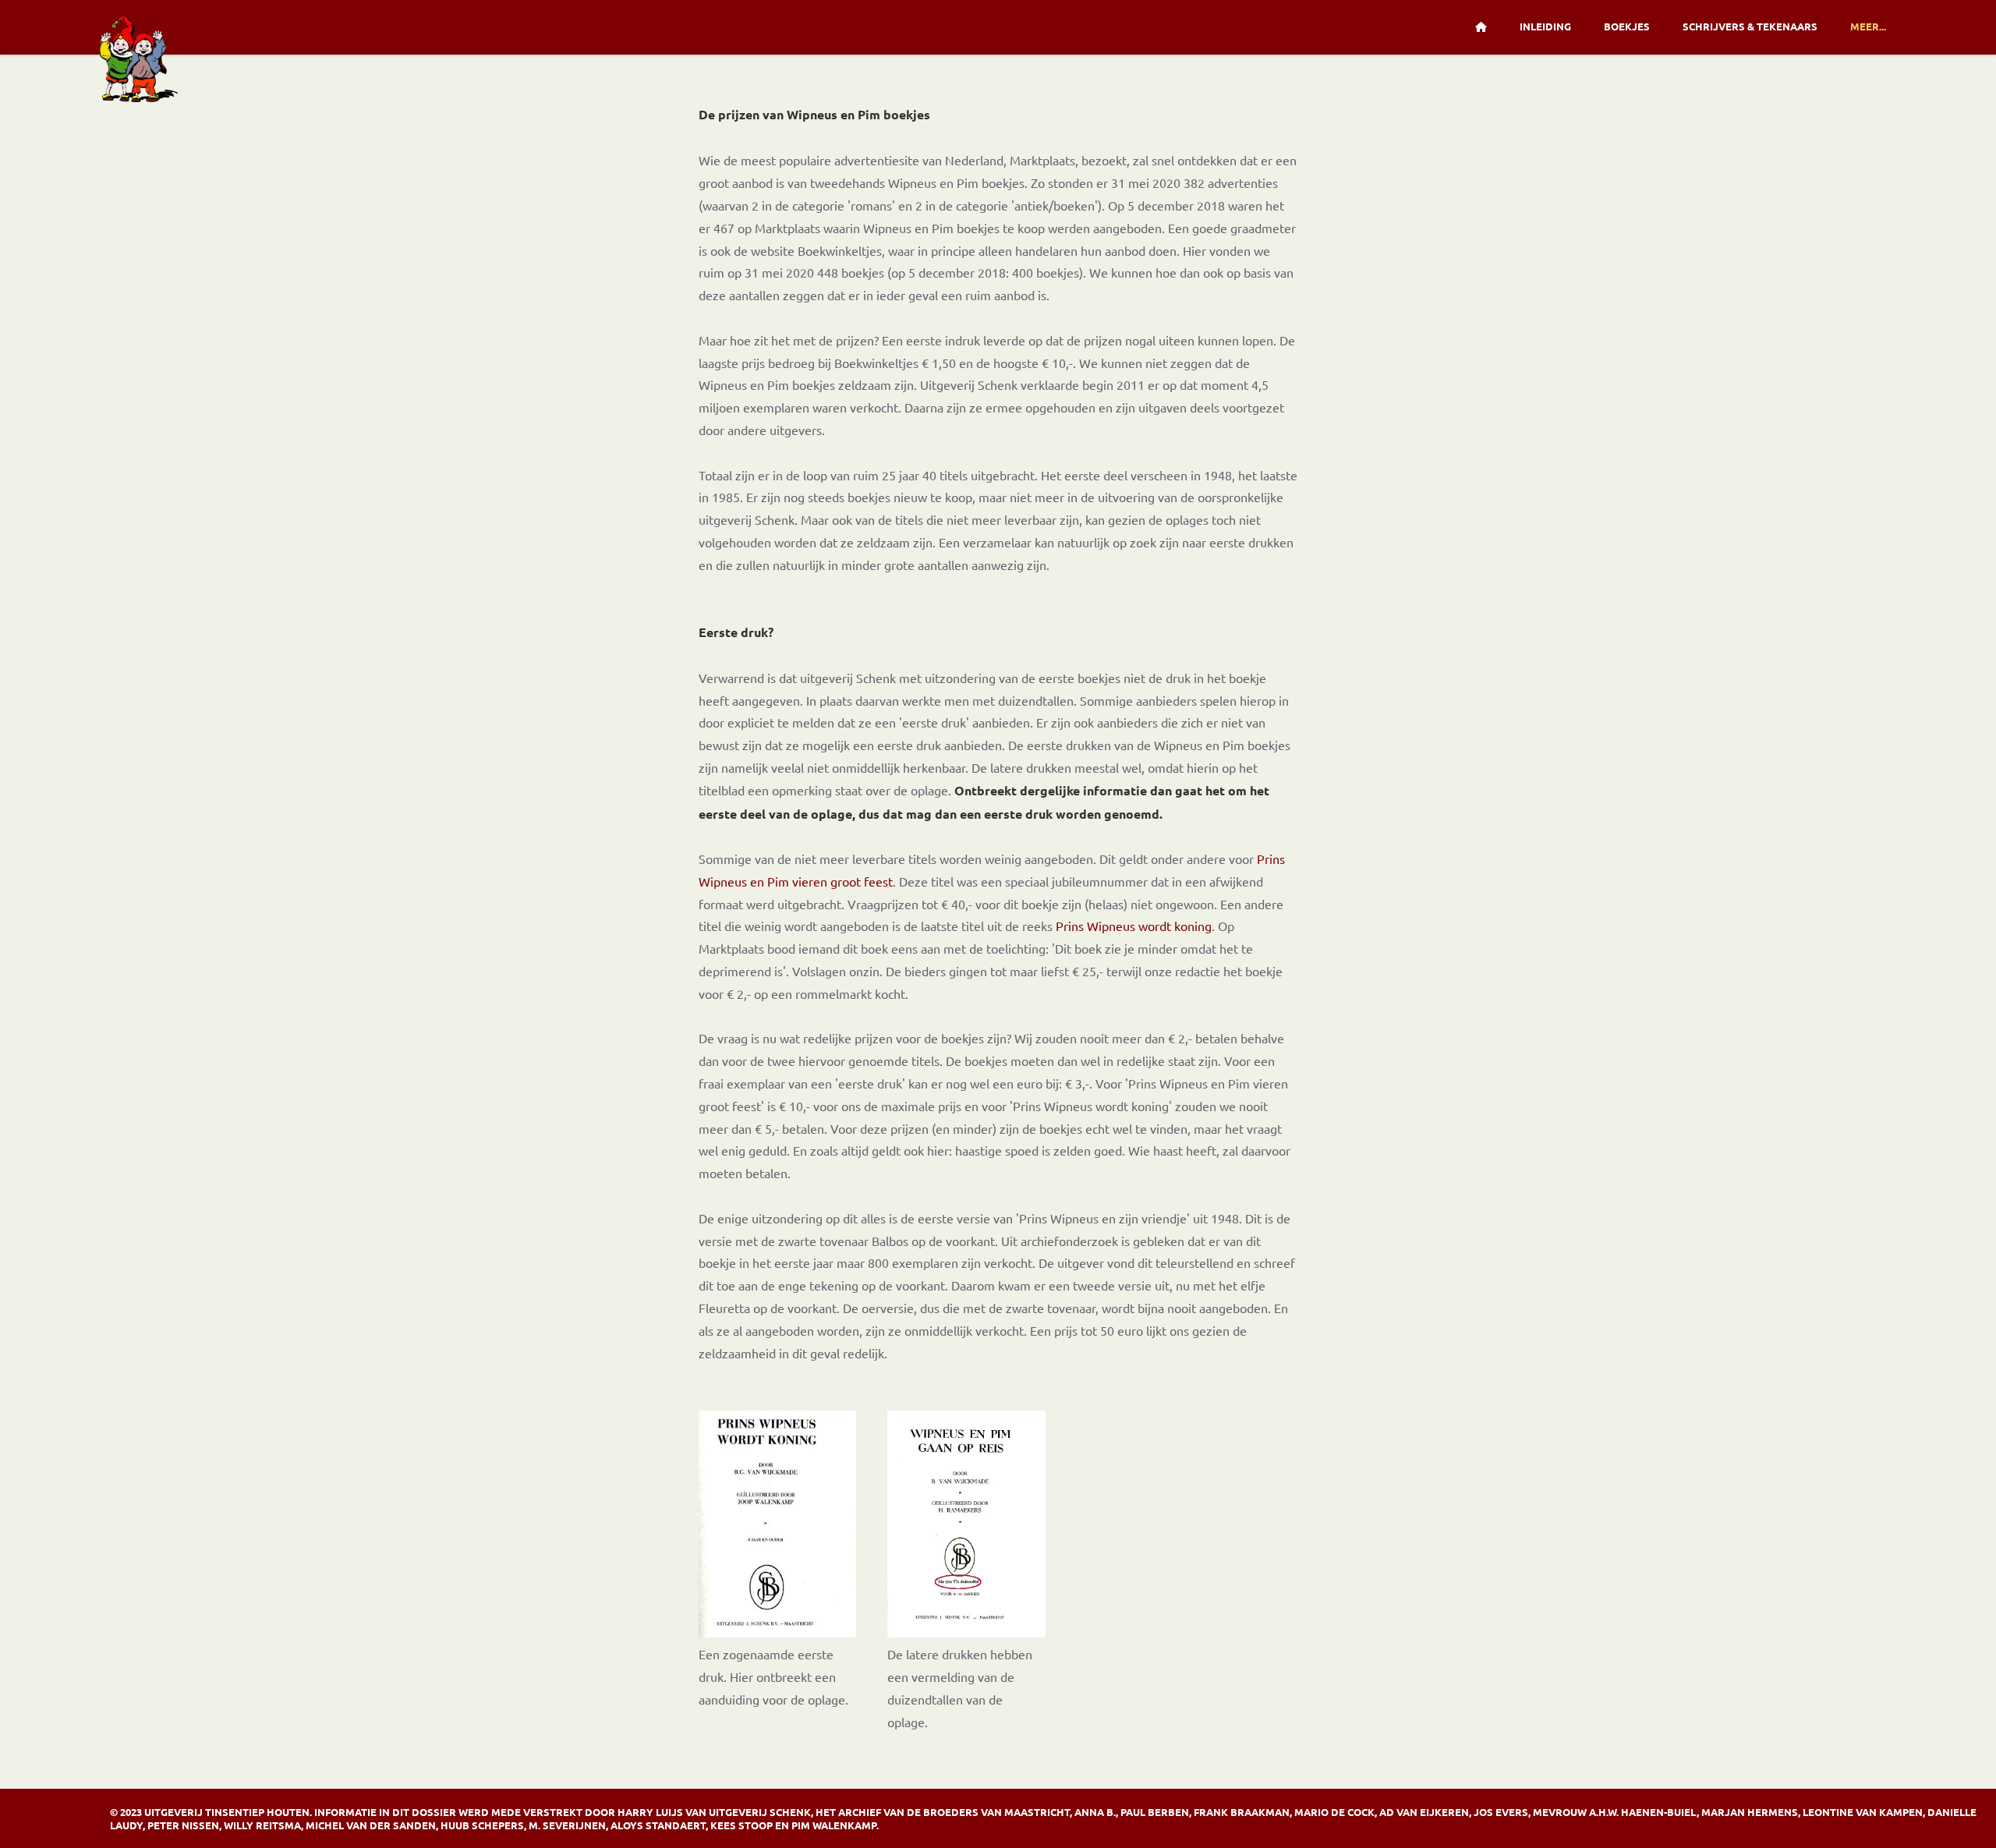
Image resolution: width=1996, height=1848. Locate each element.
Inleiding (1545, 26)
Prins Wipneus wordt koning (1134, 926)
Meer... (1868, 26)
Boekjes (1627, 26)
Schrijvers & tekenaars (1750, 26)
